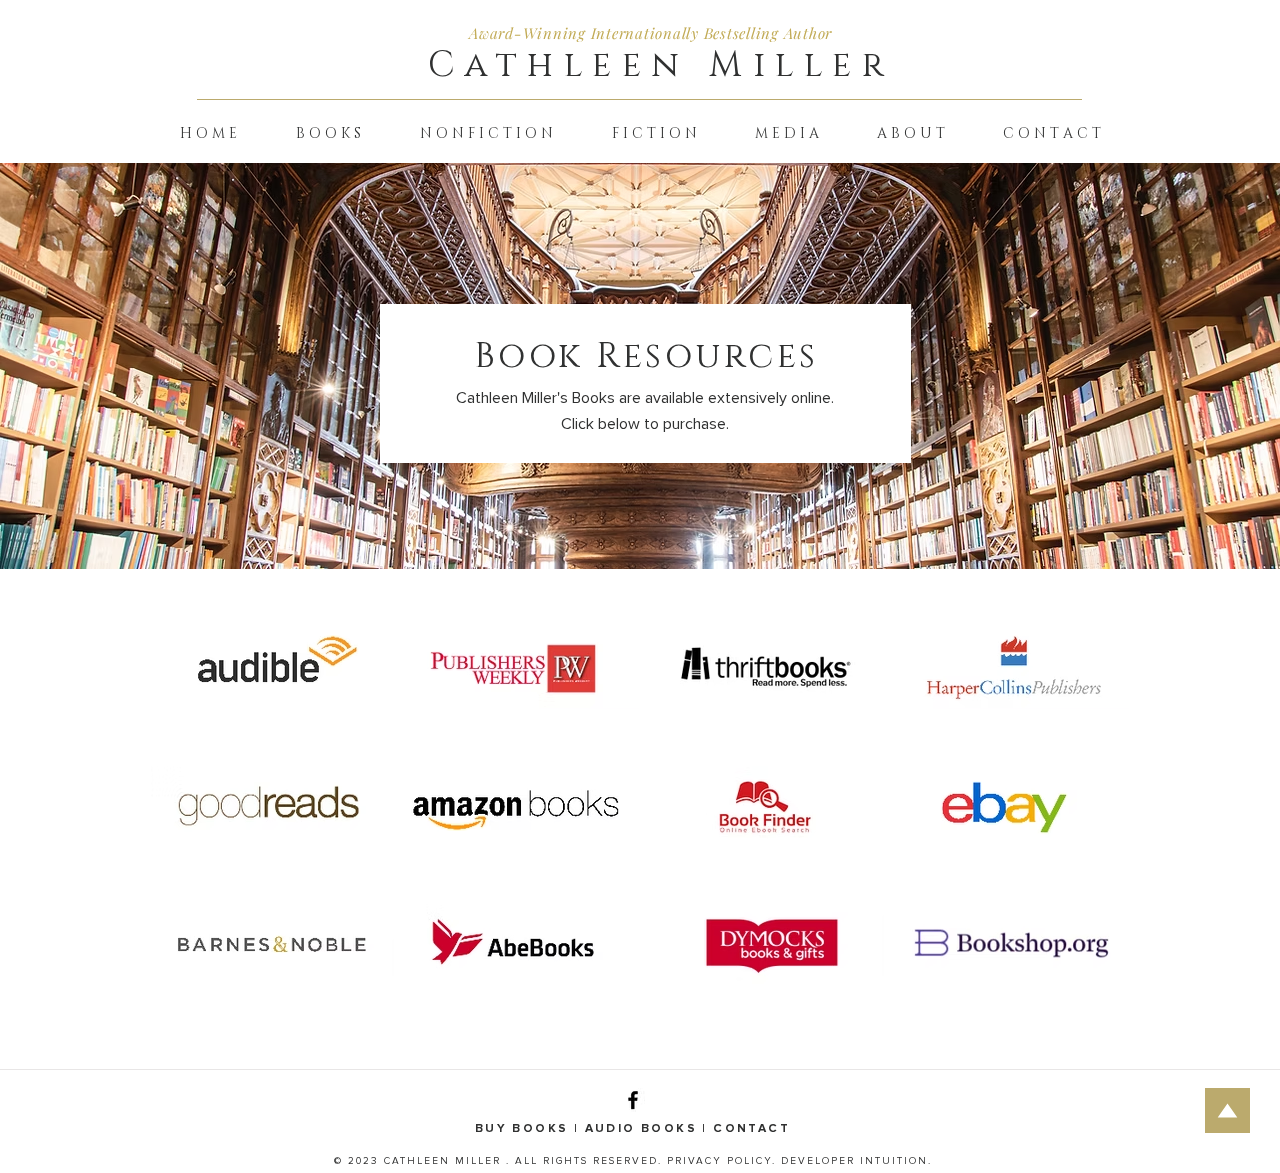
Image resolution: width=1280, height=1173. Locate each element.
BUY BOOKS (524, 1128)
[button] (328, 134)
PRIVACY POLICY (719, 1161)
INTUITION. (896, 1161)
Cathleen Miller (661, 65)
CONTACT (751, 1128)
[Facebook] (633, 1100)
